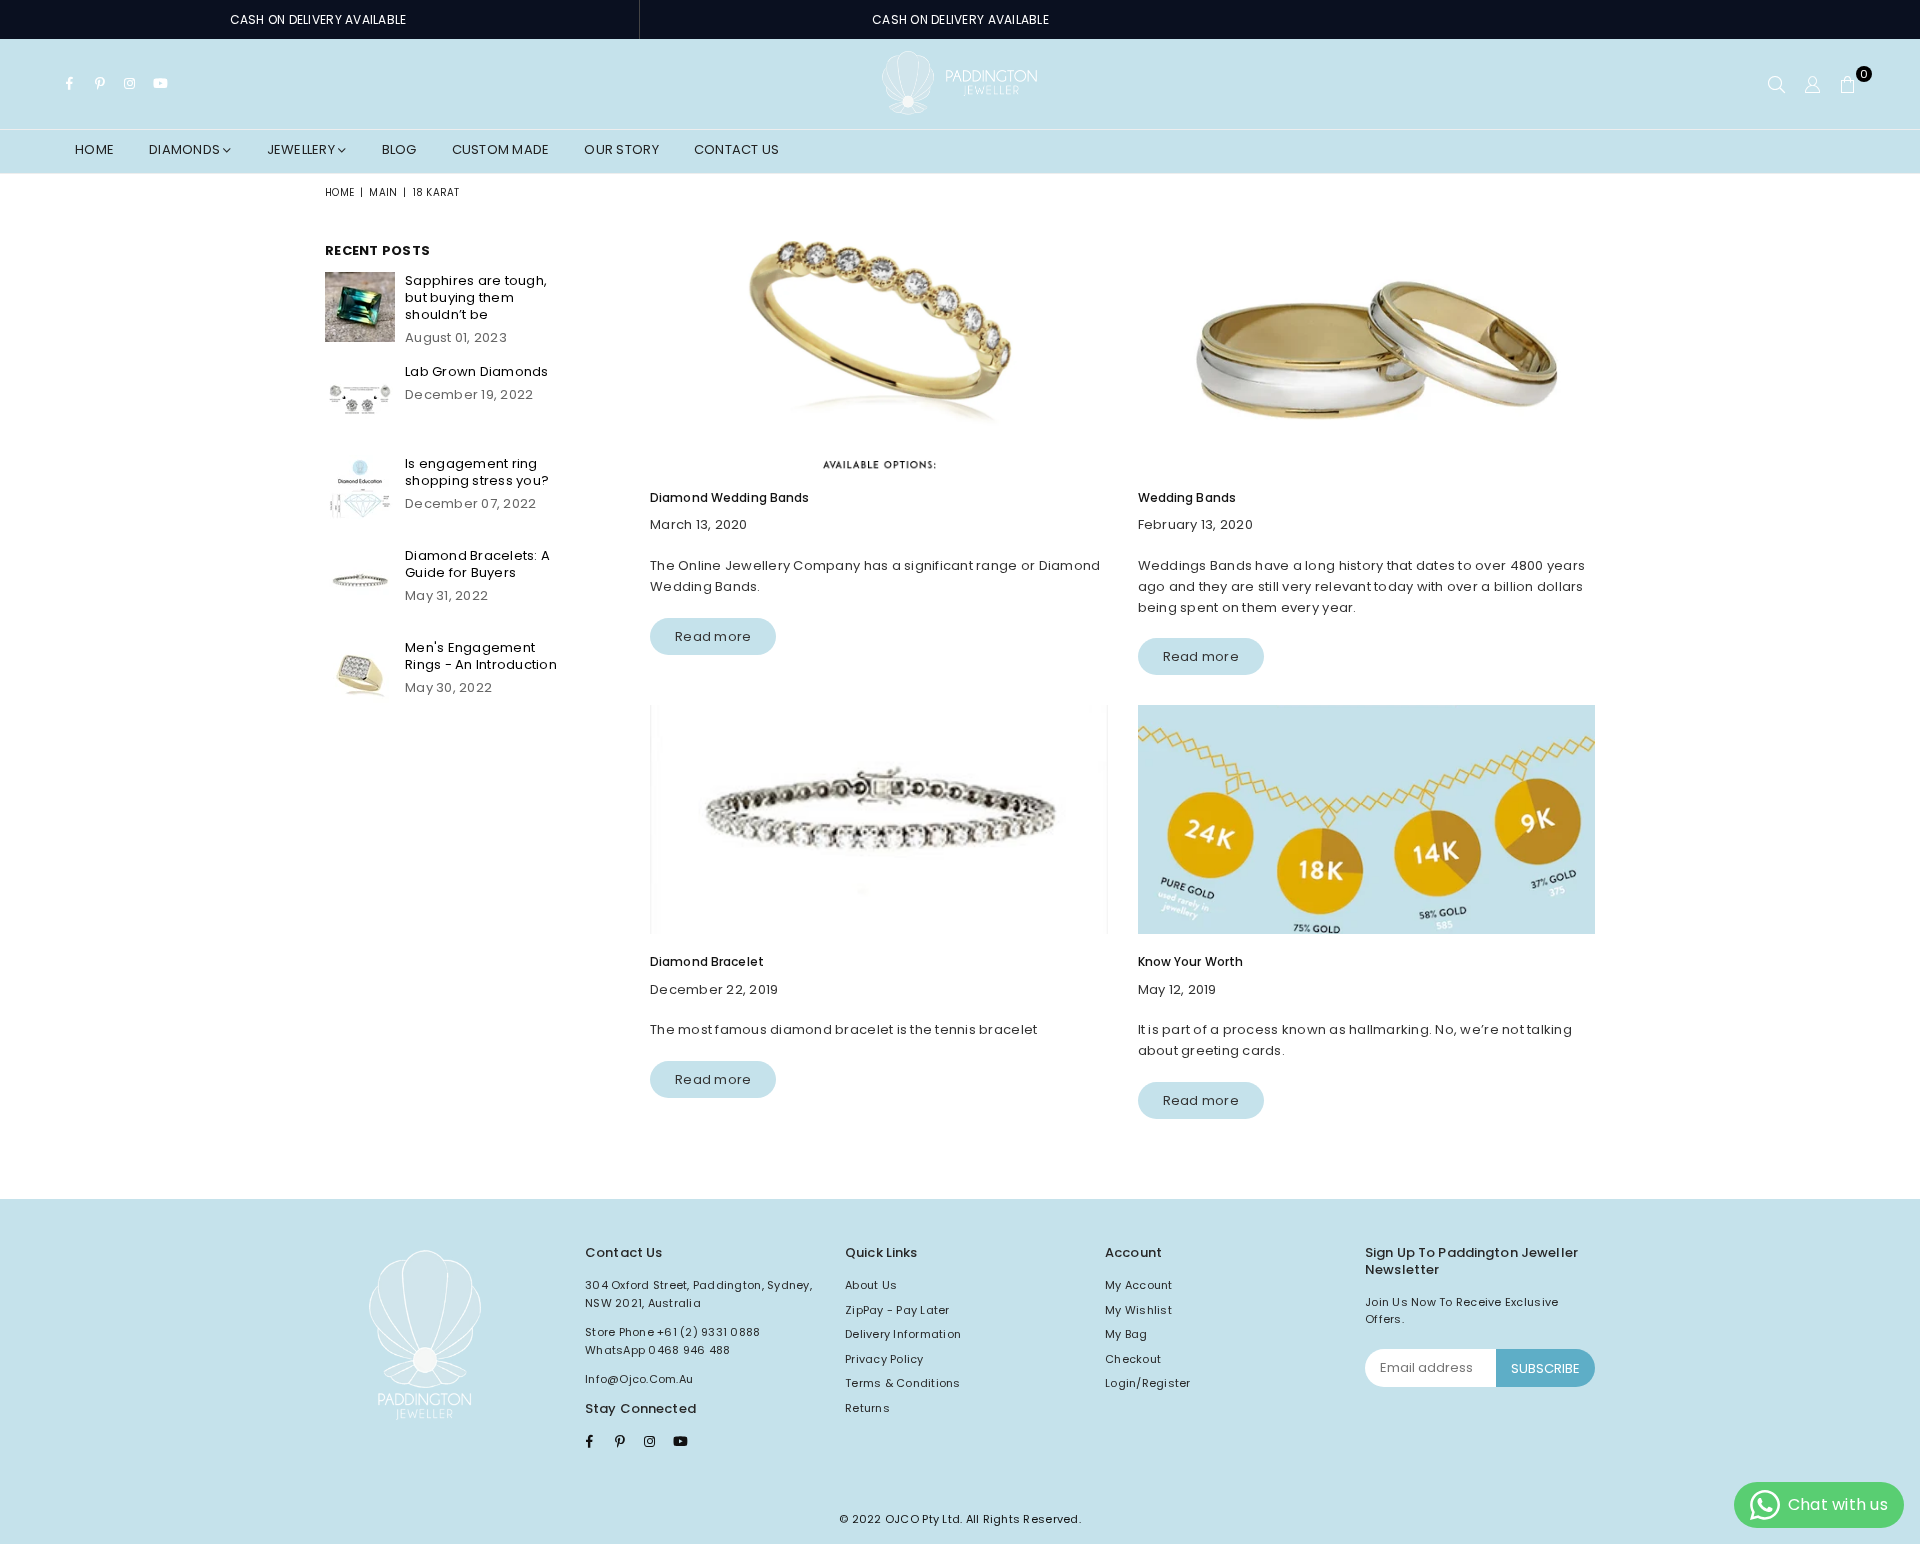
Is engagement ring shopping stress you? (477, 472)
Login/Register (1148, 1383)
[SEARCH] (1776, 84)
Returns (867, 1408)
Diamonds (186, 149)
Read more (713, 636)
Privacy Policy (884, 1359)
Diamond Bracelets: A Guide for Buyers (477, 564)
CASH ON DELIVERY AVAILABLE (318, 19)
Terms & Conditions (903, 1383)
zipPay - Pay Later (897, 1310)
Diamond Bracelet (707, 961)
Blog (399, 149)
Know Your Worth (1191, 961)
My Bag (1126, 1334)
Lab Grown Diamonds (477, 371)
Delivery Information (903, 1334)
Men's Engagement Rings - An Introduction (481, 656)
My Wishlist (1138, 1310)
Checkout (1133, 1359)
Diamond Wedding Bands (730, 497)
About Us (871, 1285)
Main (383, 192)
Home (94, 149)
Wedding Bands (1187, 497)
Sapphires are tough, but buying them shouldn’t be (476, 297)
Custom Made (501, 149)
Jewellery (303, 149)
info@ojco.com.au (639, 1379)
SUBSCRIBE (1545, 1368)
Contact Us (737, 149)
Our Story (621, 149)
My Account (1139, 1285)
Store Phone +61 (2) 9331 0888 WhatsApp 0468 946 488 (673, 1341)
